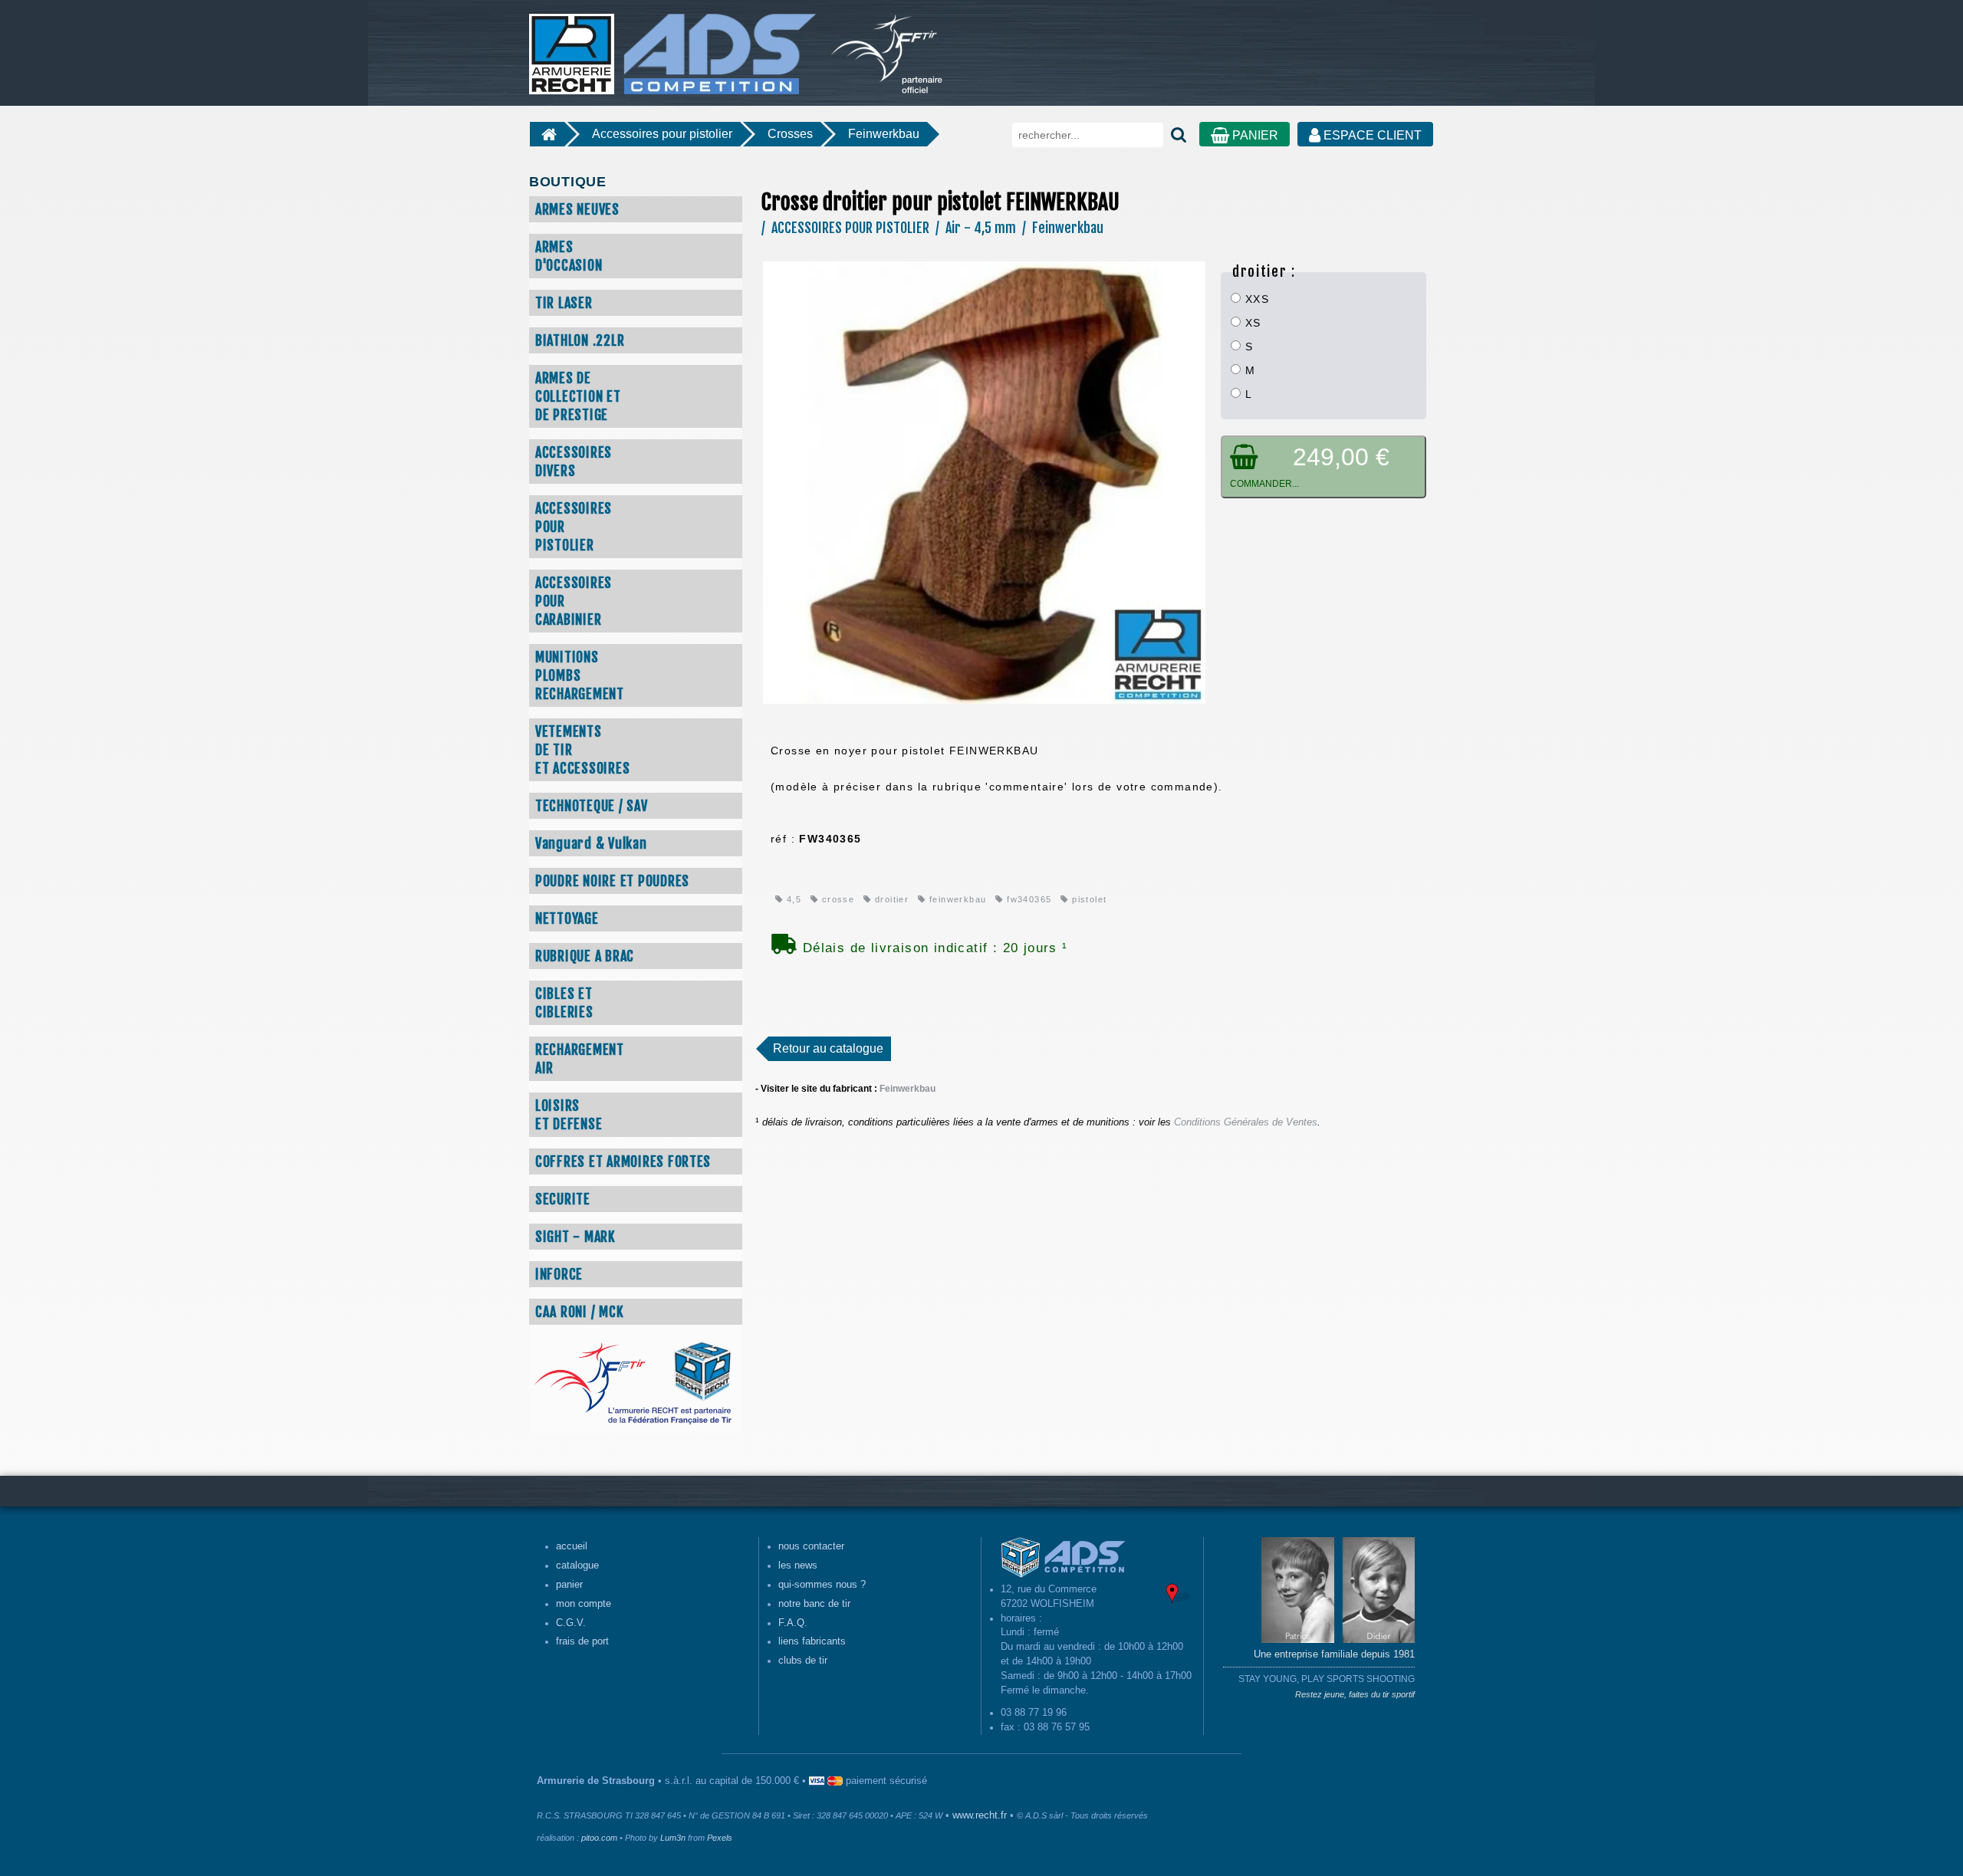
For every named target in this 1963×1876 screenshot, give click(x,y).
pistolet (1088, 899)
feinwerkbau (956, 899)
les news (798, 1566)
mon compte (584, 1604)
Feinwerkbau (884, 134)
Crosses (790, 134)
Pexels (720, 1838)
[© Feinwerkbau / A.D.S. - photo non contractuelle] (984, 481)
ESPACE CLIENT (1371, 135)
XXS (1255, 299)
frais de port (582, 1641)
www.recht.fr (980, 1815)
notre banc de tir (814, 1604)
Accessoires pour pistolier (662, 134)
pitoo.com (599, 1838)
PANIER (1254, 135)
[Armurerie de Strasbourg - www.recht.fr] (670, 46)
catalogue (577, 1566)
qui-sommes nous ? (822, 1585)
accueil (572, 1546)
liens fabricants (812, 1641)
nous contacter (811, 1546)
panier (569, 1585)
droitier (890, 899)
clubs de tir (803, 1661)
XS (1251, 323)
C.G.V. (571, 1623)
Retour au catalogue (828, 1048)
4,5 (792, 899)
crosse (836, 899)
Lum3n (673, 1838)
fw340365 (1028, 899)
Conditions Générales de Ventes (1246, 1122)
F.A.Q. (793, 1623)
